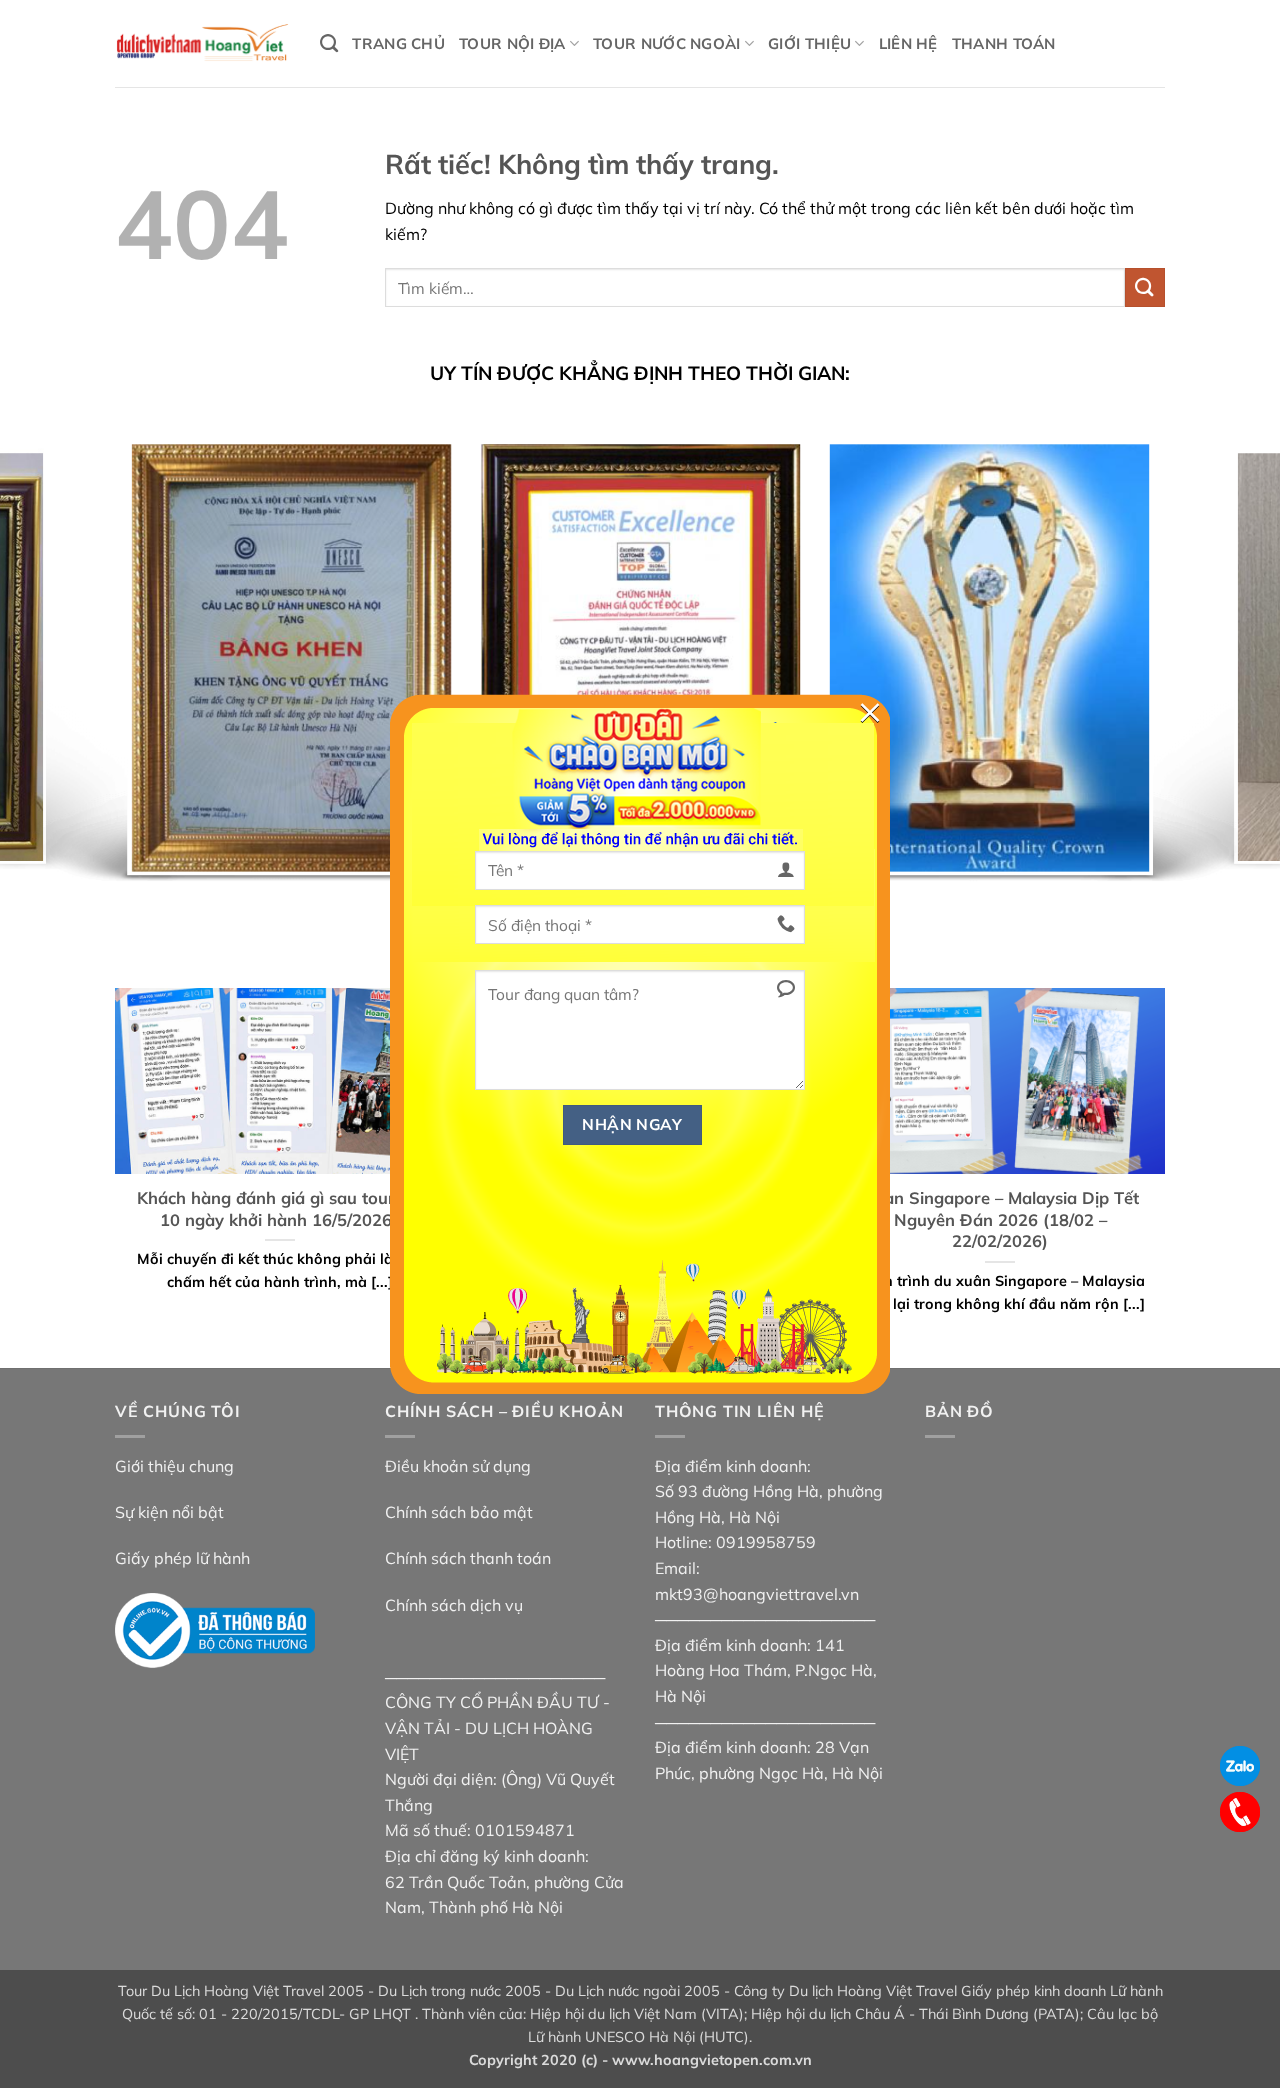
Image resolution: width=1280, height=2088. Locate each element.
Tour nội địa (512, 43)
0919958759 (766, 1542)
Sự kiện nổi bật (169, 1512)
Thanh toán (1004, 43)
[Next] (1229, 660)
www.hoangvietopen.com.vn (712, 2060)
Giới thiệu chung (174, 1466)
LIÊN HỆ (908, 43)
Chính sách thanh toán (468, 1558)
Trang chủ (398, 43)
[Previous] (51, 660)
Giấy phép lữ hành (182, 1558)
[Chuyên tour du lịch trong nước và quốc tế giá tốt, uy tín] (202, 43)
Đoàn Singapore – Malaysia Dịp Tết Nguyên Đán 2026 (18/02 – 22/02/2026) (1000, 1219)
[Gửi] (1145, 287)
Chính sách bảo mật (459, 1512)
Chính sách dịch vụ (454, 1605)
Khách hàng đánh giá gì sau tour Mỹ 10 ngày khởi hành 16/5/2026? (280, 1208)
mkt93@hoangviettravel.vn (757, 1594)
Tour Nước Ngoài (667, 43)
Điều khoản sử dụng (458, 1466)
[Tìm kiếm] (329, 44)
